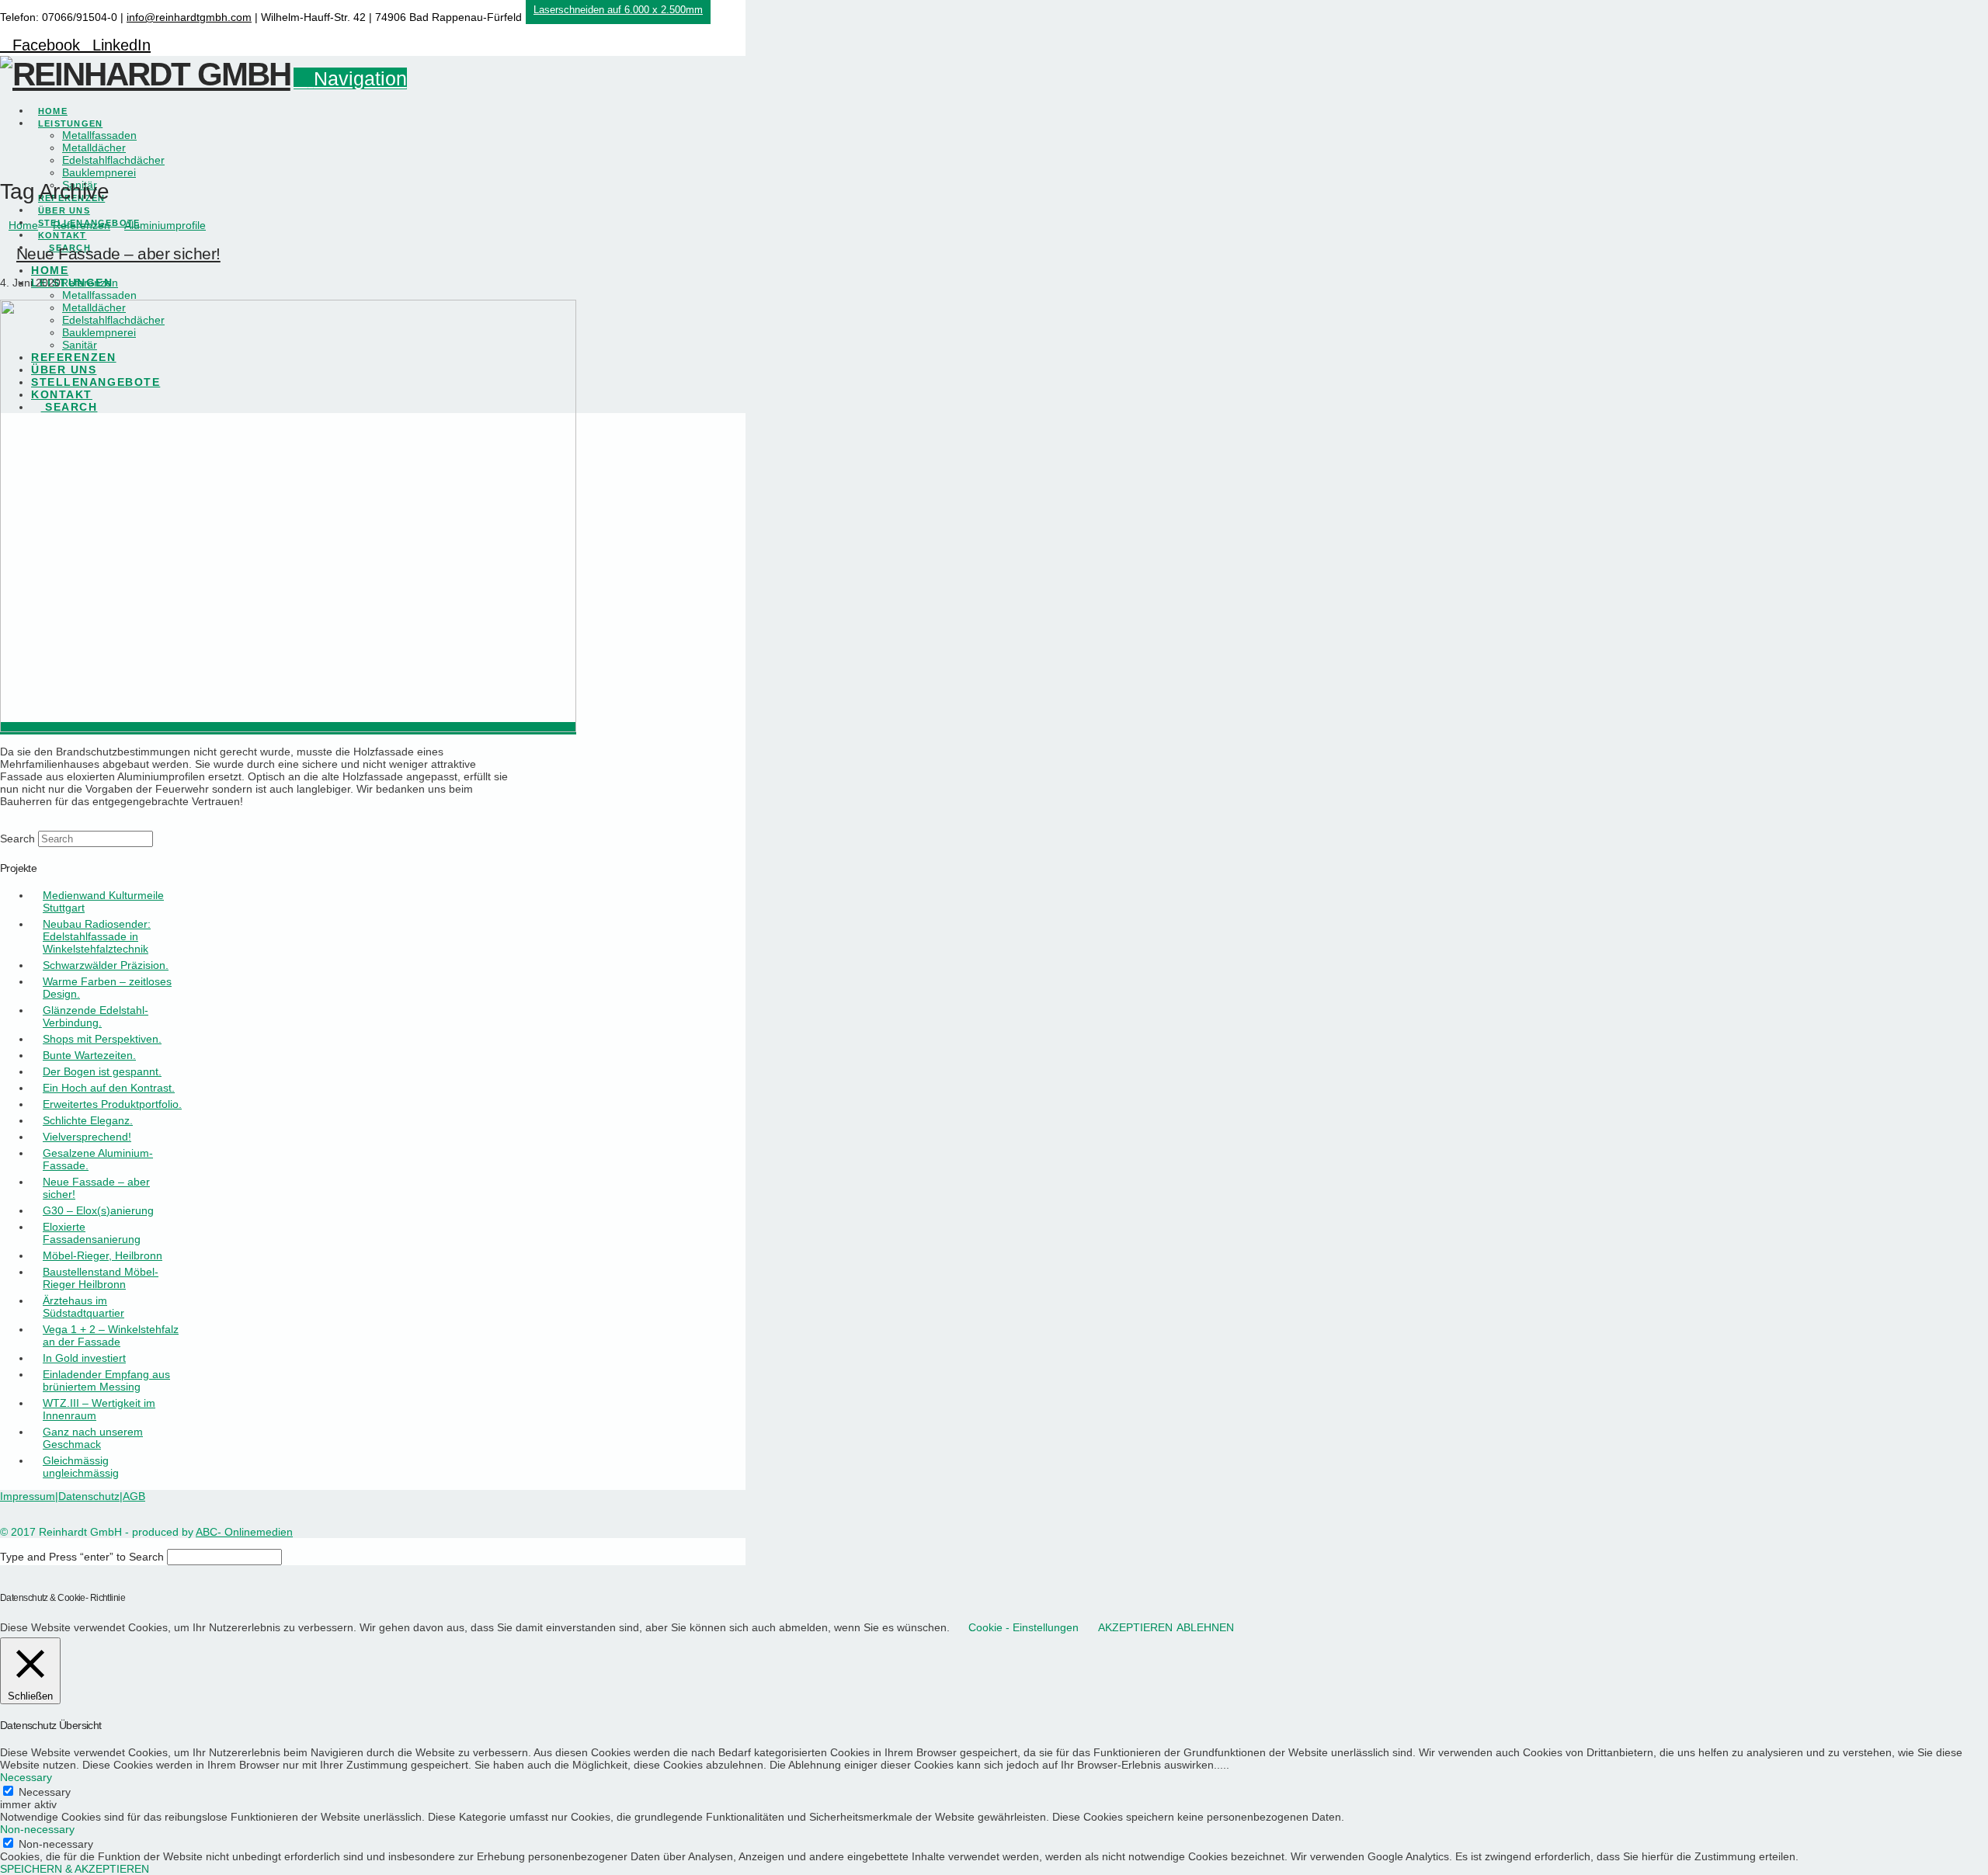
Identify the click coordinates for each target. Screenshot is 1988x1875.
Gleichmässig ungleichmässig (81, 1467)
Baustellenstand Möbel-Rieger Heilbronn (101, 1278)
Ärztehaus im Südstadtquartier (83, 1307)
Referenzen (89, 283)
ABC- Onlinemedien (244, 1532)
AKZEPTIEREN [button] (1135, 1627)
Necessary (45, 1792)
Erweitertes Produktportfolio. (112, 1104)
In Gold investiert (84, 1358)
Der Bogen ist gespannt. (102, 1071)
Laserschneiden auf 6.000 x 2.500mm (618, 10)
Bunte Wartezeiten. (89, 1055)
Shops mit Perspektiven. (102, 1039)
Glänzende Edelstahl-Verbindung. (96, 1016)
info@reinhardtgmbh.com (189, 17)
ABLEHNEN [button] (1205, 1627)
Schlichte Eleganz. (88, 1120)
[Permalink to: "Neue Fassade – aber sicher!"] (288, 728)
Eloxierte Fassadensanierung (92, 1233)
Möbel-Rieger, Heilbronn (103, 1255)
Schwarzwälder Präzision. (106, 965)
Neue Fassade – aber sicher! (118, 253)
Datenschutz (89, 1496)
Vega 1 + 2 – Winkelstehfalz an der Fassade (111, 1335)
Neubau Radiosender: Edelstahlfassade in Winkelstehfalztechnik (97, 936)
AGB (134, 1496)
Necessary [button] (26, 1777)
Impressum (28, 1496)
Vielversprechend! (87, 1137)
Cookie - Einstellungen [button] (1024, 1627)
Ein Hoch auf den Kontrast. (109, 1088)
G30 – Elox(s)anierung (98, 1210)
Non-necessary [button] (37, 1829)
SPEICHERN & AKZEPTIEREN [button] (75, 1869)
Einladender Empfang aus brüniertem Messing (106, 1380)
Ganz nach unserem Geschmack (93, 1438)
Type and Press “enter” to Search (82, 1557)
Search (17, 839)
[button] (350, 78)
